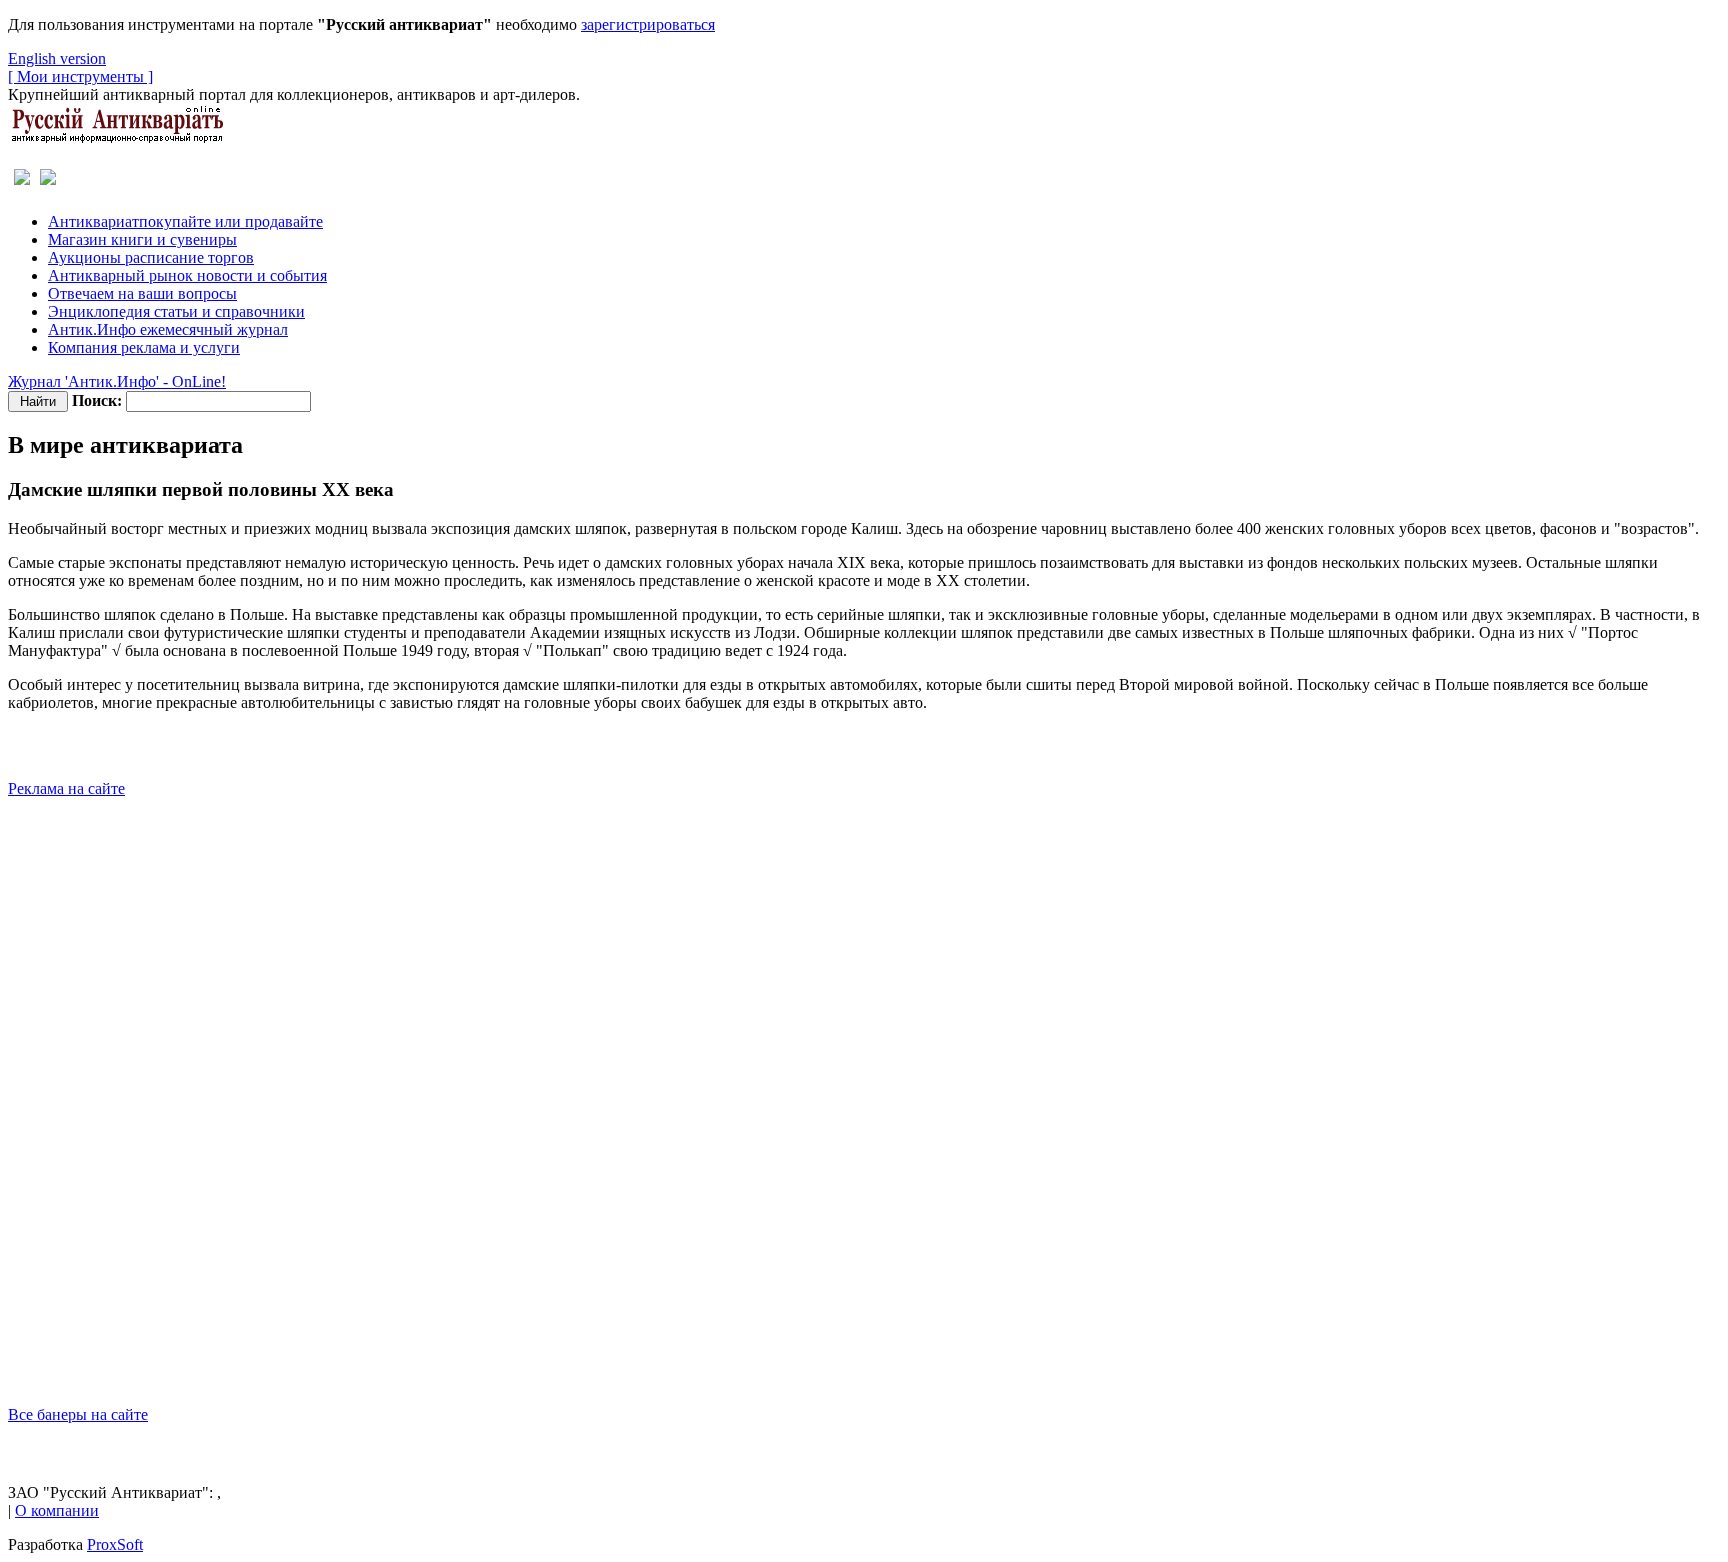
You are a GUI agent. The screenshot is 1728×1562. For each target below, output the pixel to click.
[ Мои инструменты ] (80, 76)
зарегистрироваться (648, 24)
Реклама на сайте (66, 788)
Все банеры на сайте (78, 1414)
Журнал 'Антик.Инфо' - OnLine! (117, 381)
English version (57, 58)
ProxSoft (115, 1544)
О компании (57, 1510)
